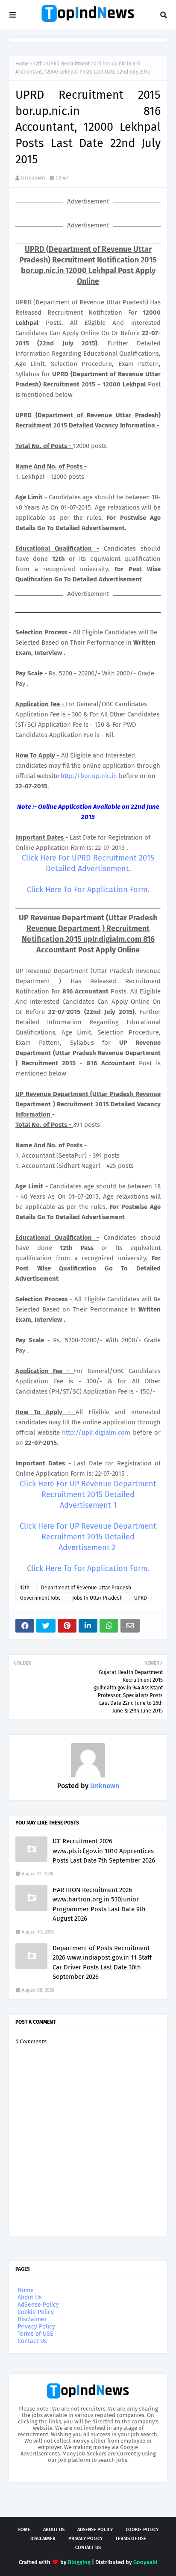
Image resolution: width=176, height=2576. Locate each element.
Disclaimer (32, 2319)
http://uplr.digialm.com (96, 1432)
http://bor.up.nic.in (89, 776)
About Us (30, 2297)
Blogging (79, 2562)
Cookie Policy (36, 2312)
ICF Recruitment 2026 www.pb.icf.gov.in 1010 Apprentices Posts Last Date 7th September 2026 (104, 1851)
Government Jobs (40, 1598)
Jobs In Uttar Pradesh (97, 1598)
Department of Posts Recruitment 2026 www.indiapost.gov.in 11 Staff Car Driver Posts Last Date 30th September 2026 (102, 1963)
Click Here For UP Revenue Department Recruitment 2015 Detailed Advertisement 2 (88, 1537)
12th (38, 64)
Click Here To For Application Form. (88, 890)
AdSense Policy (38, 2305)
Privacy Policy (36, 2327)
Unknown (33, 178)
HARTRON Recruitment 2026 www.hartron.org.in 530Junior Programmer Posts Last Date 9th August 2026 (99, 1904)
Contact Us (32, 2341)
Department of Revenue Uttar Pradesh (86, 1588)
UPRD (141, 1598)
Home (22, 64)
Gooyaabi (145, 2562)
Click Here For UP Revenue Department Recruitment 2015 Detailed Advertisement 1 (88, 1494)
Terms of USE (35, 2334)
